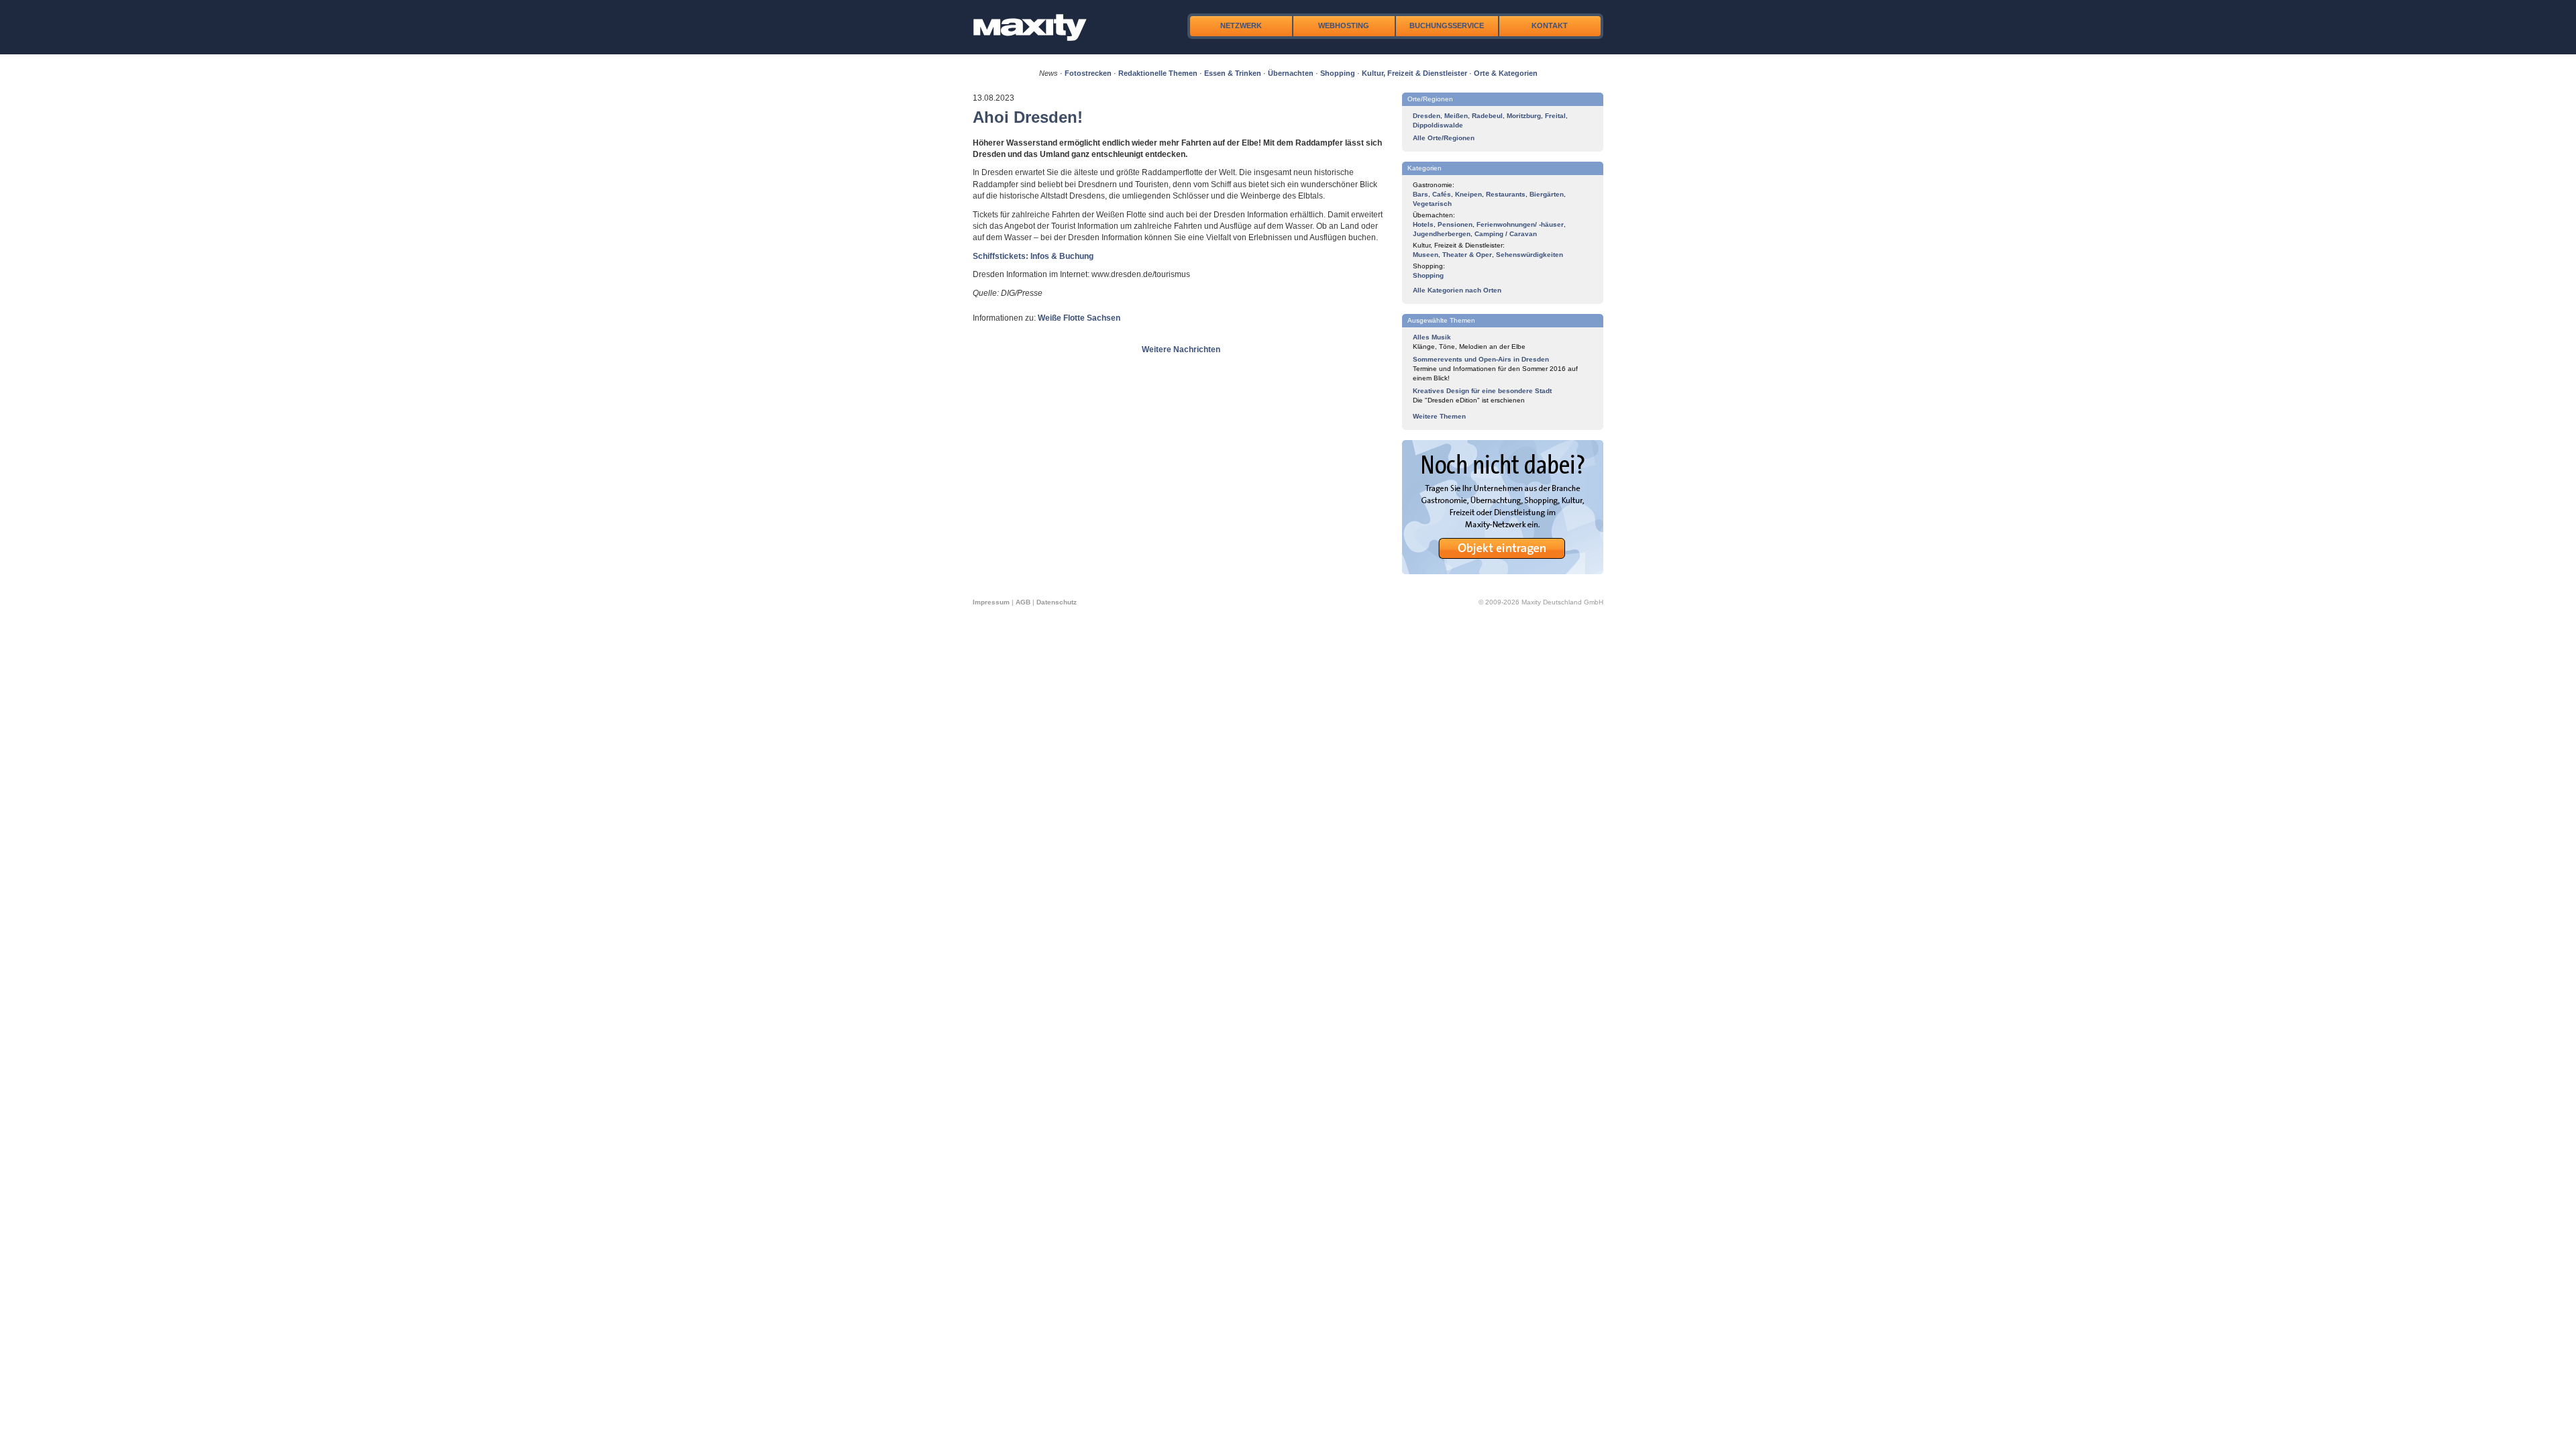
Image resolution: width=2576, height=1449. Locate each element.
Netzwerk (1241, 25)
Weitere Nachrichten (1181, 350)
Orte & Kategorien (1506, 73)
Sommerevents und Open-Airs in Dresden (1481, 359)
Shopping (1338, 73)
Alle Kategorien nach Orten (1457, 290)
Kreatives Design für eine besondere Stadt (1482, 391)
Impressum (991, 602)
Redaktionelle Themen (1158, 73)
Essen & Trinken (1233, 73)
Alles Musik (1432, 337)
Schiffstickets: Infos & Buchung (1033, 256)
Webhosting (1344, 25)
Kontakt (1550, 25)
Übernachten (1291, 73)
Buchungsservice (1447, 25)
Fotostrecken (1088, 73)
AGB (1023, 602)
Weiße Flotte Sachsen (1079, 318)
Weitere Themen (1439, 416)
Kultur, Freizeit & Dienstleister (1414, 73)
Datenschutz (1057, 602)
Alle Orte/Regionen (1444, 138)
